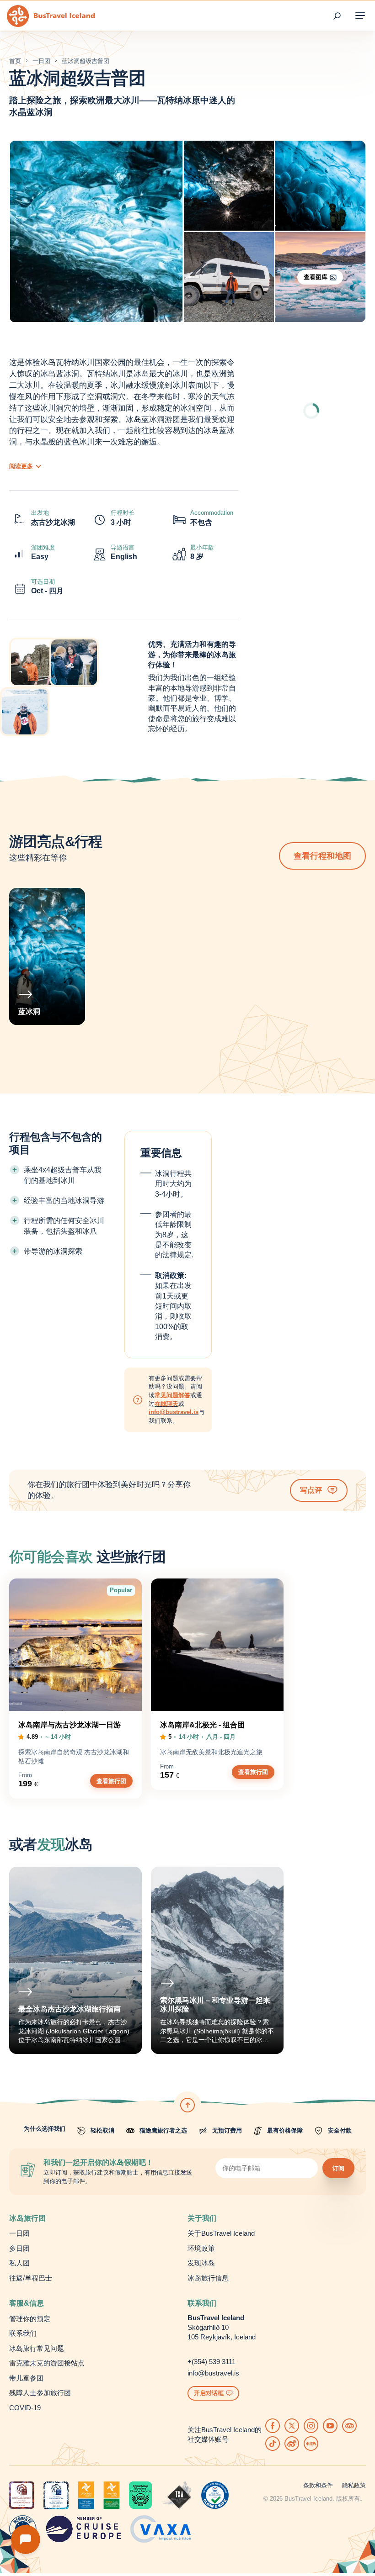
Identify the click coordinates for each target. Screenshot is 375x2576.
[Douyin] (273, 2444)
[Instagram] (311, 2426)
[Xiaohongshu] (311, 2444)
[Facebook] (273, 2426)
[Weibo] (292, 2444)
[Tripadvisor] (349, 2426)
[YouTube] (330, 2426)
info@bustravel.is (174, 1412)
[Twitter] (292, 2426)
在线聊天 (166, 1404)
